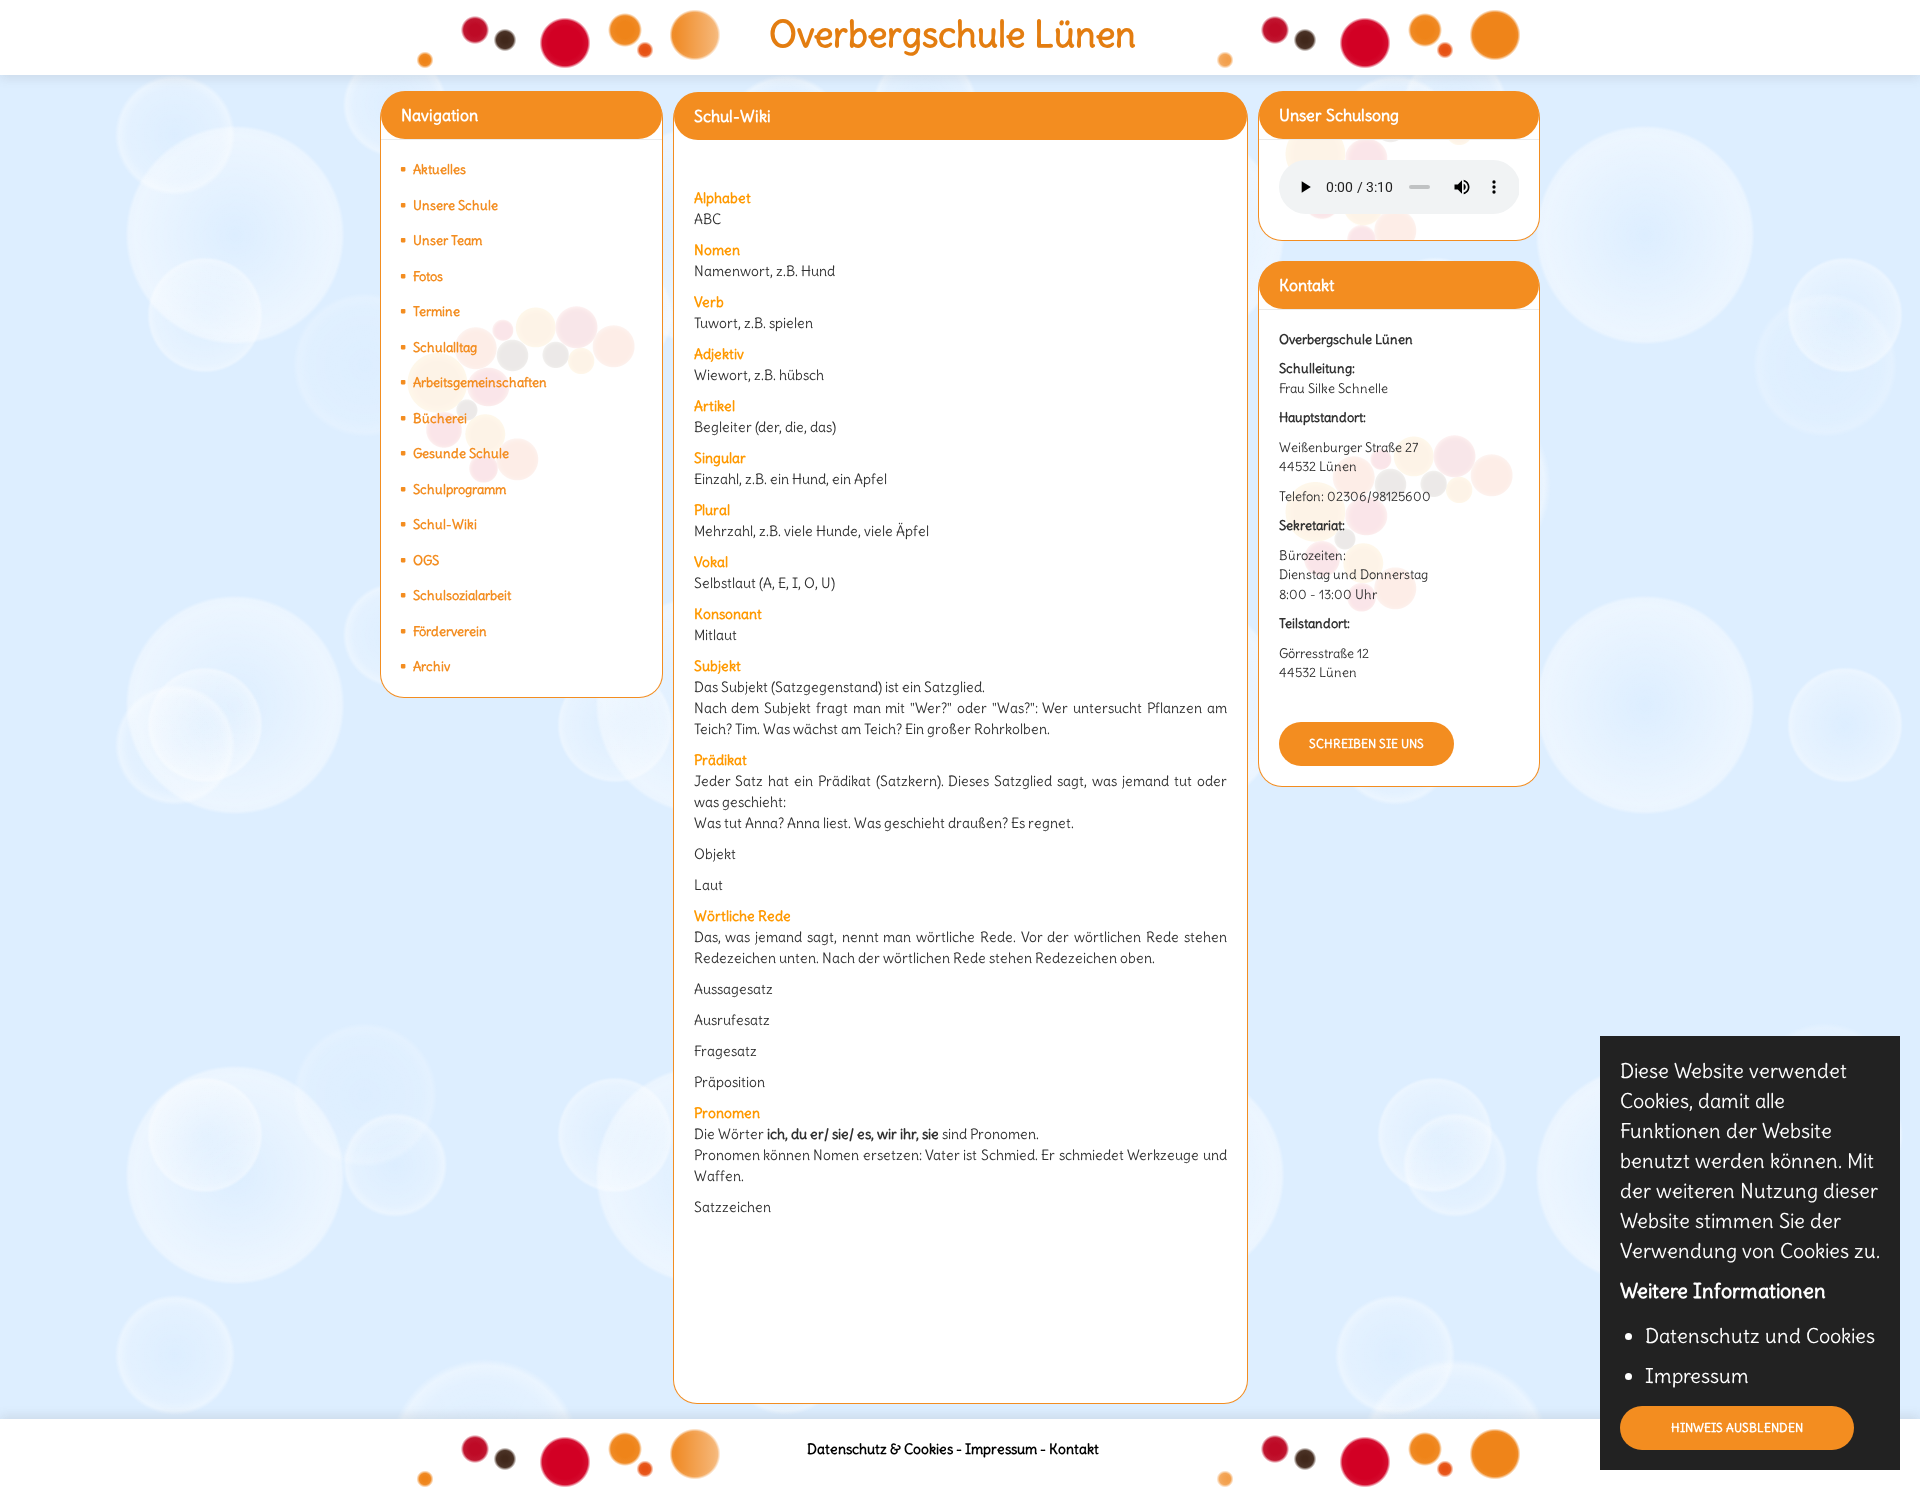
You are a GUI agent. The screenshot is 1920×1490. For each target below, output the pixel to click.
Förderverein (450, 631)
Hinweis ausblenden (1737, 1427)
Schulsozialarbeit (462, 595)
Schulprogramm (459, 489)
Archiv (431, 666)
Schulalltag (445, 347)
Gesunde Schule (461, 453)
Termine (436, 311)
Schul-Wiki (445, 524)
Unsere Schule (455, 205)
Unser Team (447, 240)
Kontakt (1074, 1449)
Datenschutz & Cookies (880, 1449)
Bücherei (440, 418)
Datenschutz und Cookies (1760, 1335)
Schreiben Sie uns (1366, 743)
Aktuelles (439, 169)
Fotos (428, 276)
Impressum (1001, 1449)
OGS (426, 560)
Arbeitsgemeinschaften (480, 382)
